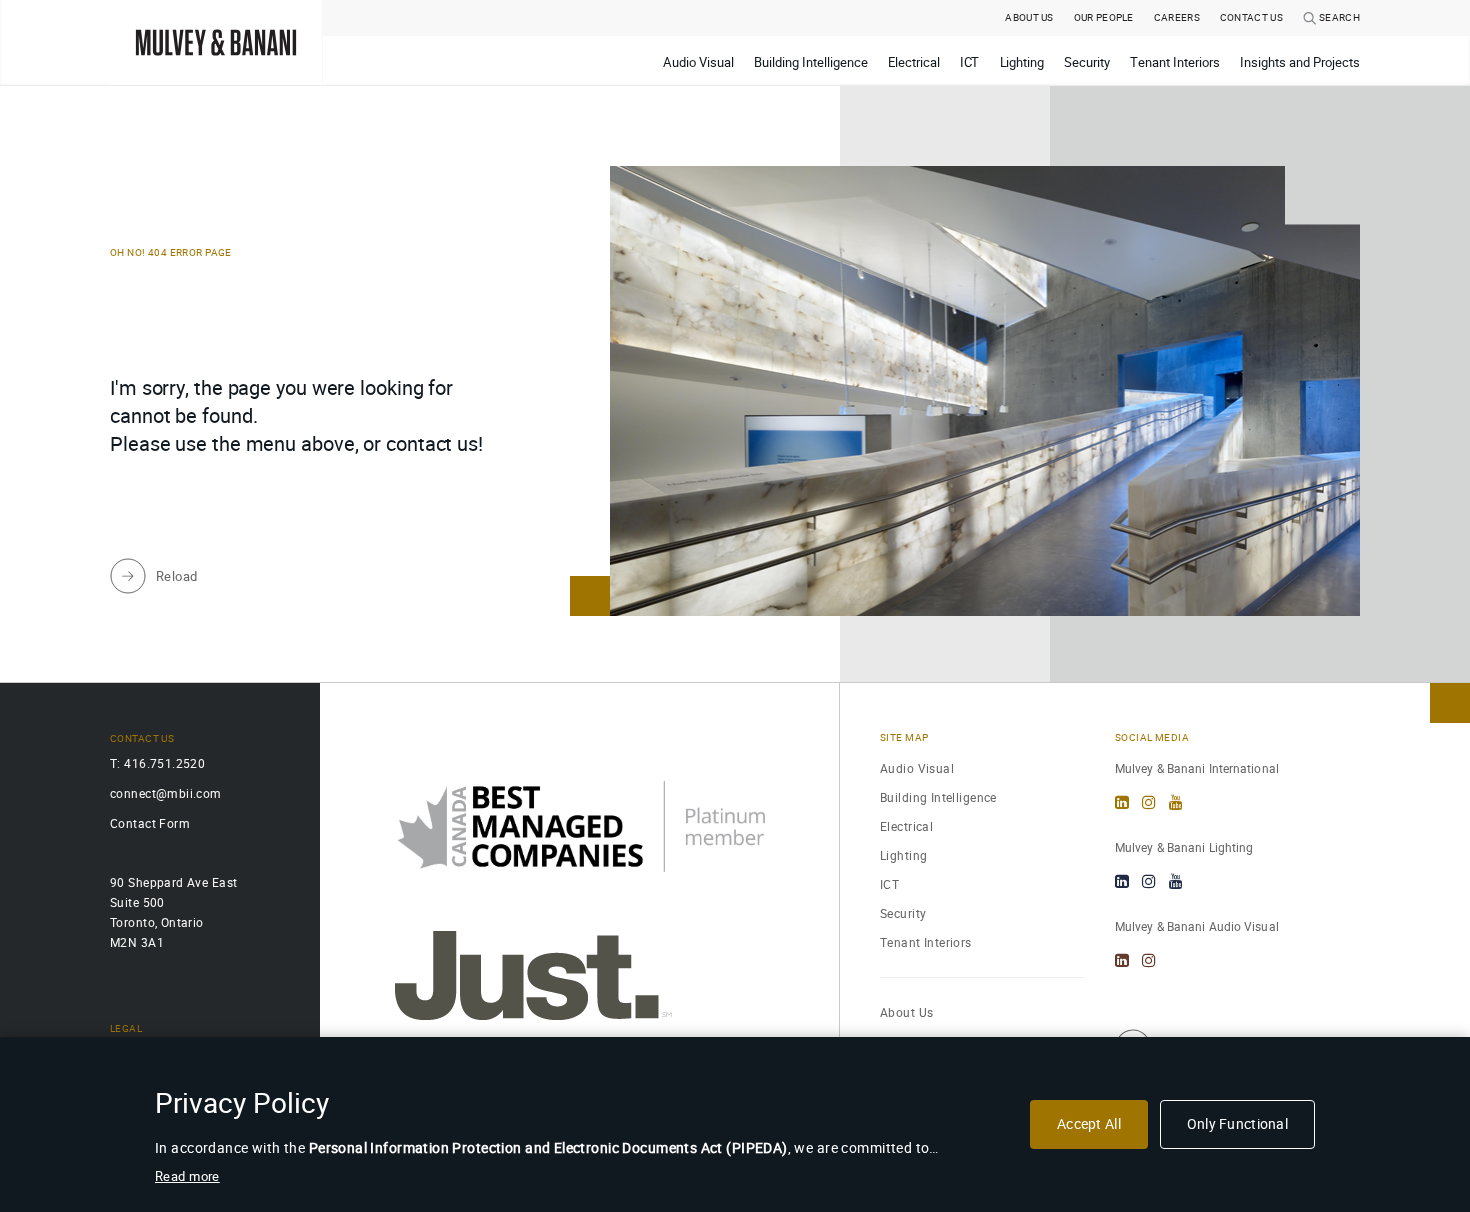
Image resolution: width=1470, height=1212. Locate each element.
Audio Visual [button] (698, 62)
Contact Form (150, 823)
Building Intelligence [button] (811, 62)
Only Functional (1237, 1124)
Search (1338, 18)
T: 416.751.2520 (157, 763)
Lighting (903, 855)
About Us (1029, 18)
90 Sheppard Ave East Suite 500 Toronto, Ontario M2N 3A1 (173, 912)
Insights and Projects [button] (1300, 62)
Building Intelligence (938, 797)
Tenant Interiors (926, 942)
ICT (889, 884)
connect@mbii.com (166, 793)
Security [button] (1087, 62)
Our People (1104, 18)
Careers (1177, 18)
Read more (187, 1176)
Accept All (1089, 1124)
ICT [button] (970, 62)
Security (903, 913)
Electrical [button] (914, 62)
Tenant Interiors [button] (1175, 62)
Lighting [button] (1022, 62)
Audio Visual (917, 768)
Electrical (906, 826)
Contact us (1251, 18)
